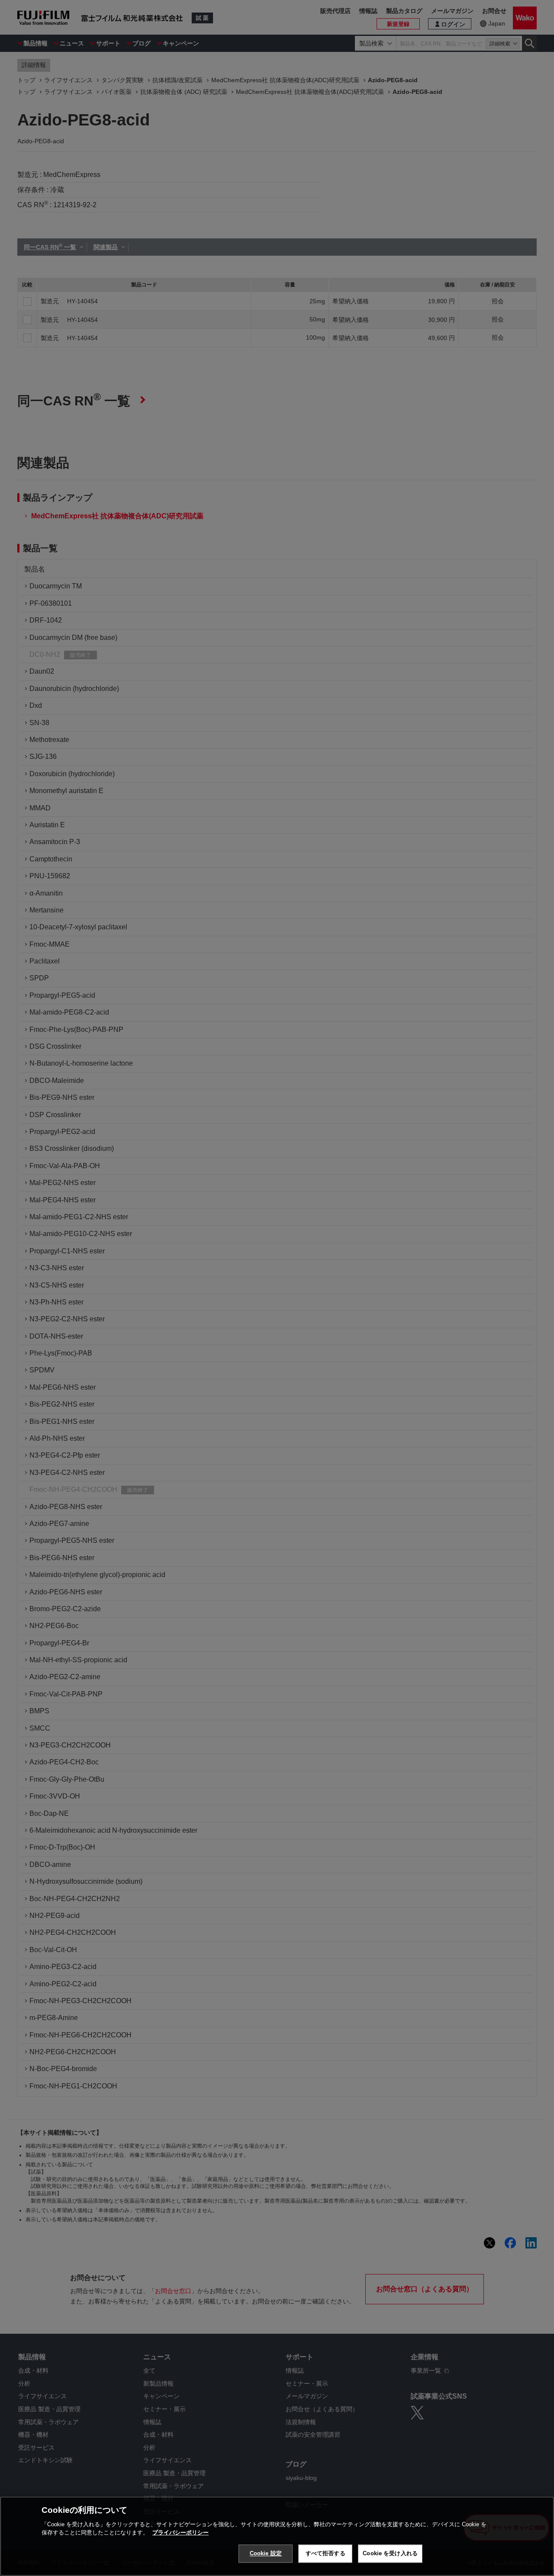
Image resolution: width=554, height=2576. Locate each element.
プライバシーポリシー (180, 2533)
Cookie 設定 (266, 2553)
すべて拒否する (325, 2553)
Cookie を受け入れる (390, 2553)
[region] (277, 2536)
